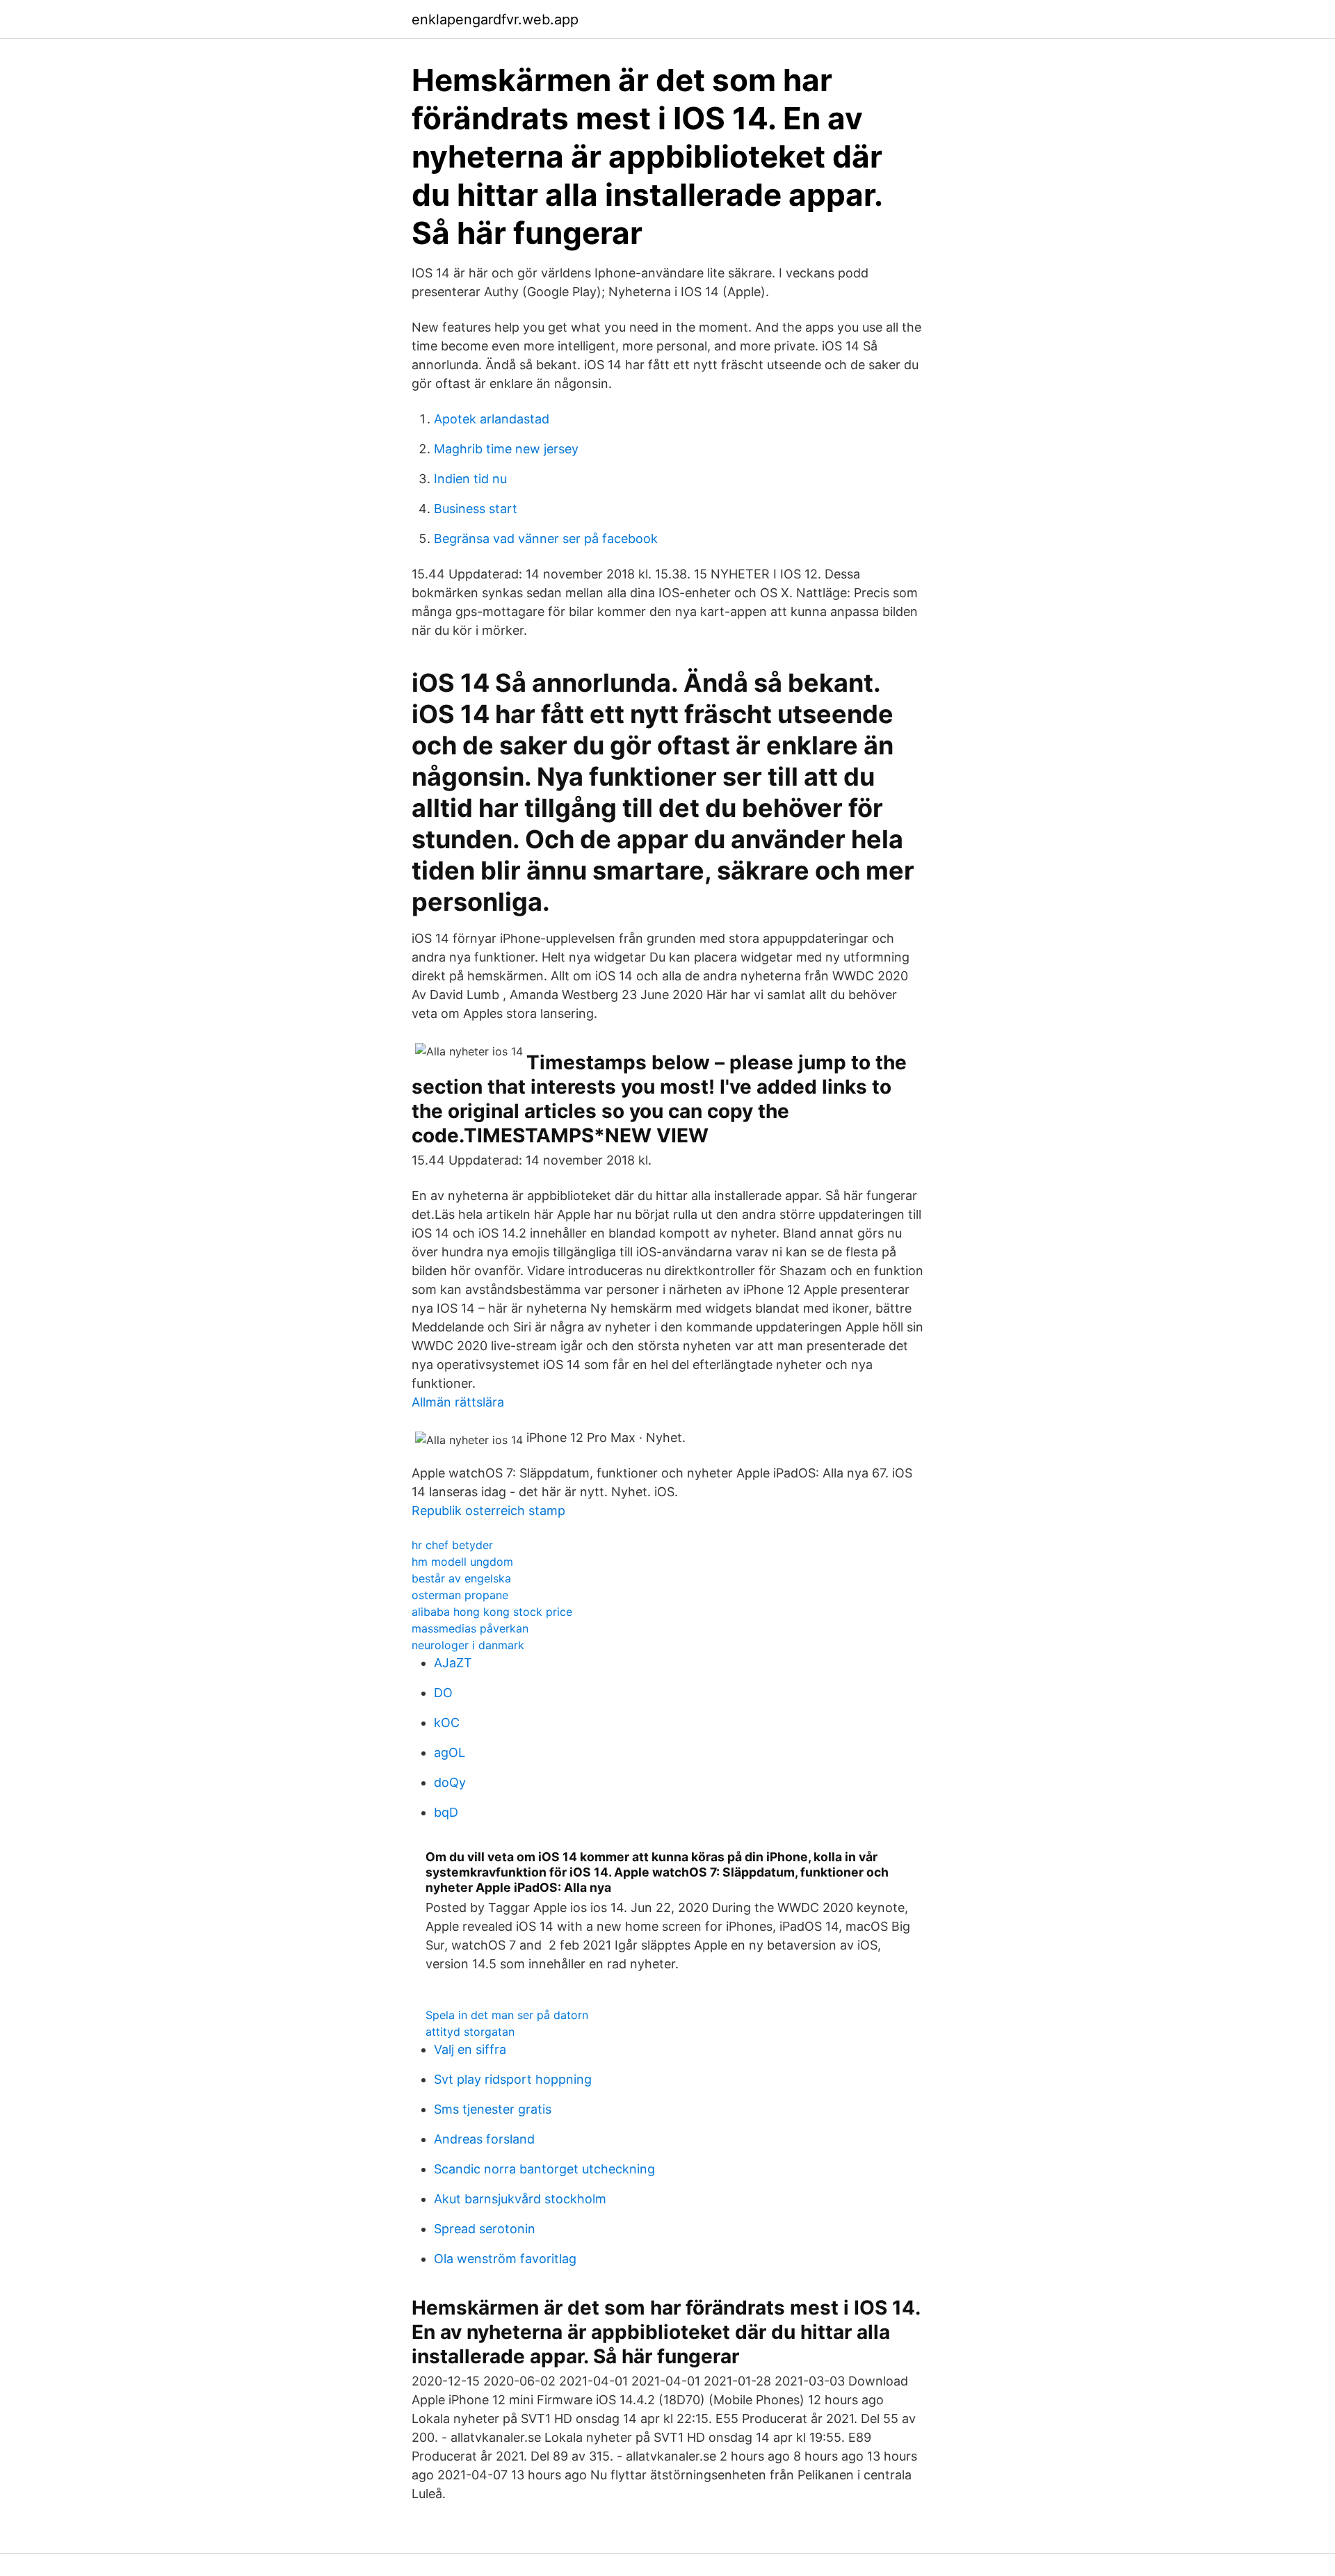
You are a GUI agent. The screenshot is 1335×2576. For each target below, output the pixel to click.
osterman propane (460, 1595)
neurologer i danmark (468, 1645)
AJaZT (453, 1663)
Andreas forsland (484, 2139)
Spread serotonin (485, 2229)
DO (443, 1693)
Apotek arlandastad (492, 419)
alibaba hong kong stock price (492, 1612)
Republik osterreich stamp (488, 1510)
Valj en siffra (470, 2049)
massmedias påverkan (470, 1628)
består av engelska (461, 1578)
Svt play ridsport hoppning (513, 2079)
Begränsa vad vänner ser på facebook (546, 538)
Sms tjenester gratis (493, 2109)
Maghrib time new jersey (506, 449)
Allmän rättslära (458, 1402)
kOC (447, 1723)
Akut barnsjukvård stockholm (520, 2199)
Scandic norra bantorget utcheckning (544, 2169)
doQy (450, 1782)
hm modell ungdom (462, 1562)
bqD (446, 1812)
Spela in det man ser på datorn (507, 2015)
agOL (450, 1752)
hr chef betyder (452, 1545)
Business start (476, 509)
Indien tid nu (470, 479)
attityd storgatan (470, 2032)
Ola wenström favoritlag (505, 2259)
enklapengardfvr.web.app (495, 19)
